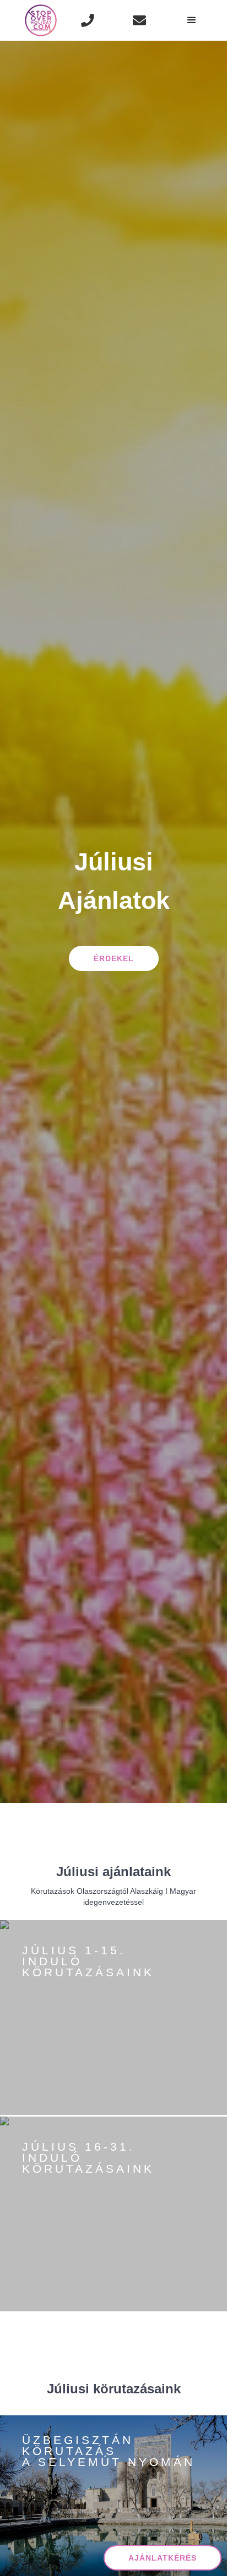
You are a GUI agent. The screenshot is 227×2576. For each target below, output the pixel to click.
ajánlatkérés (163, 2558)
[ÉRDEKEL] (60, 2081)
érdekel (114, 958)
